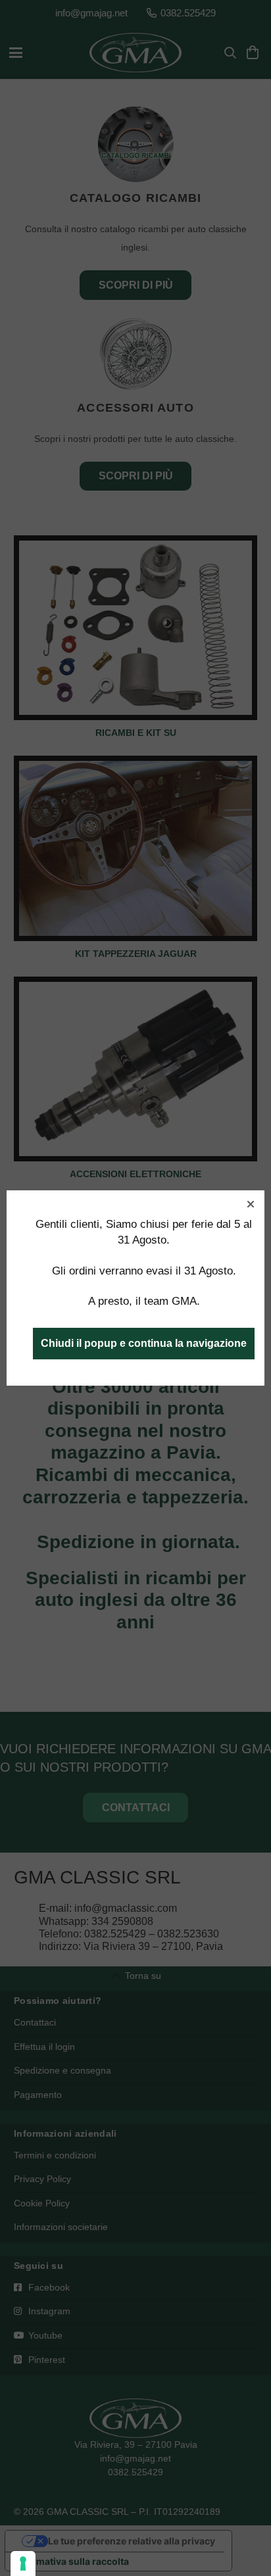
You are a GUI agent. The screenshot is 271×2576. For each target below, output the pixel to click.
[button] (251, 1204)
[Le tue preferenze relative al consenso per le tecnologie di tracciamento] (23, 2564)
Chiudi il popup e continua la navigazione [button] (144, 1343)
